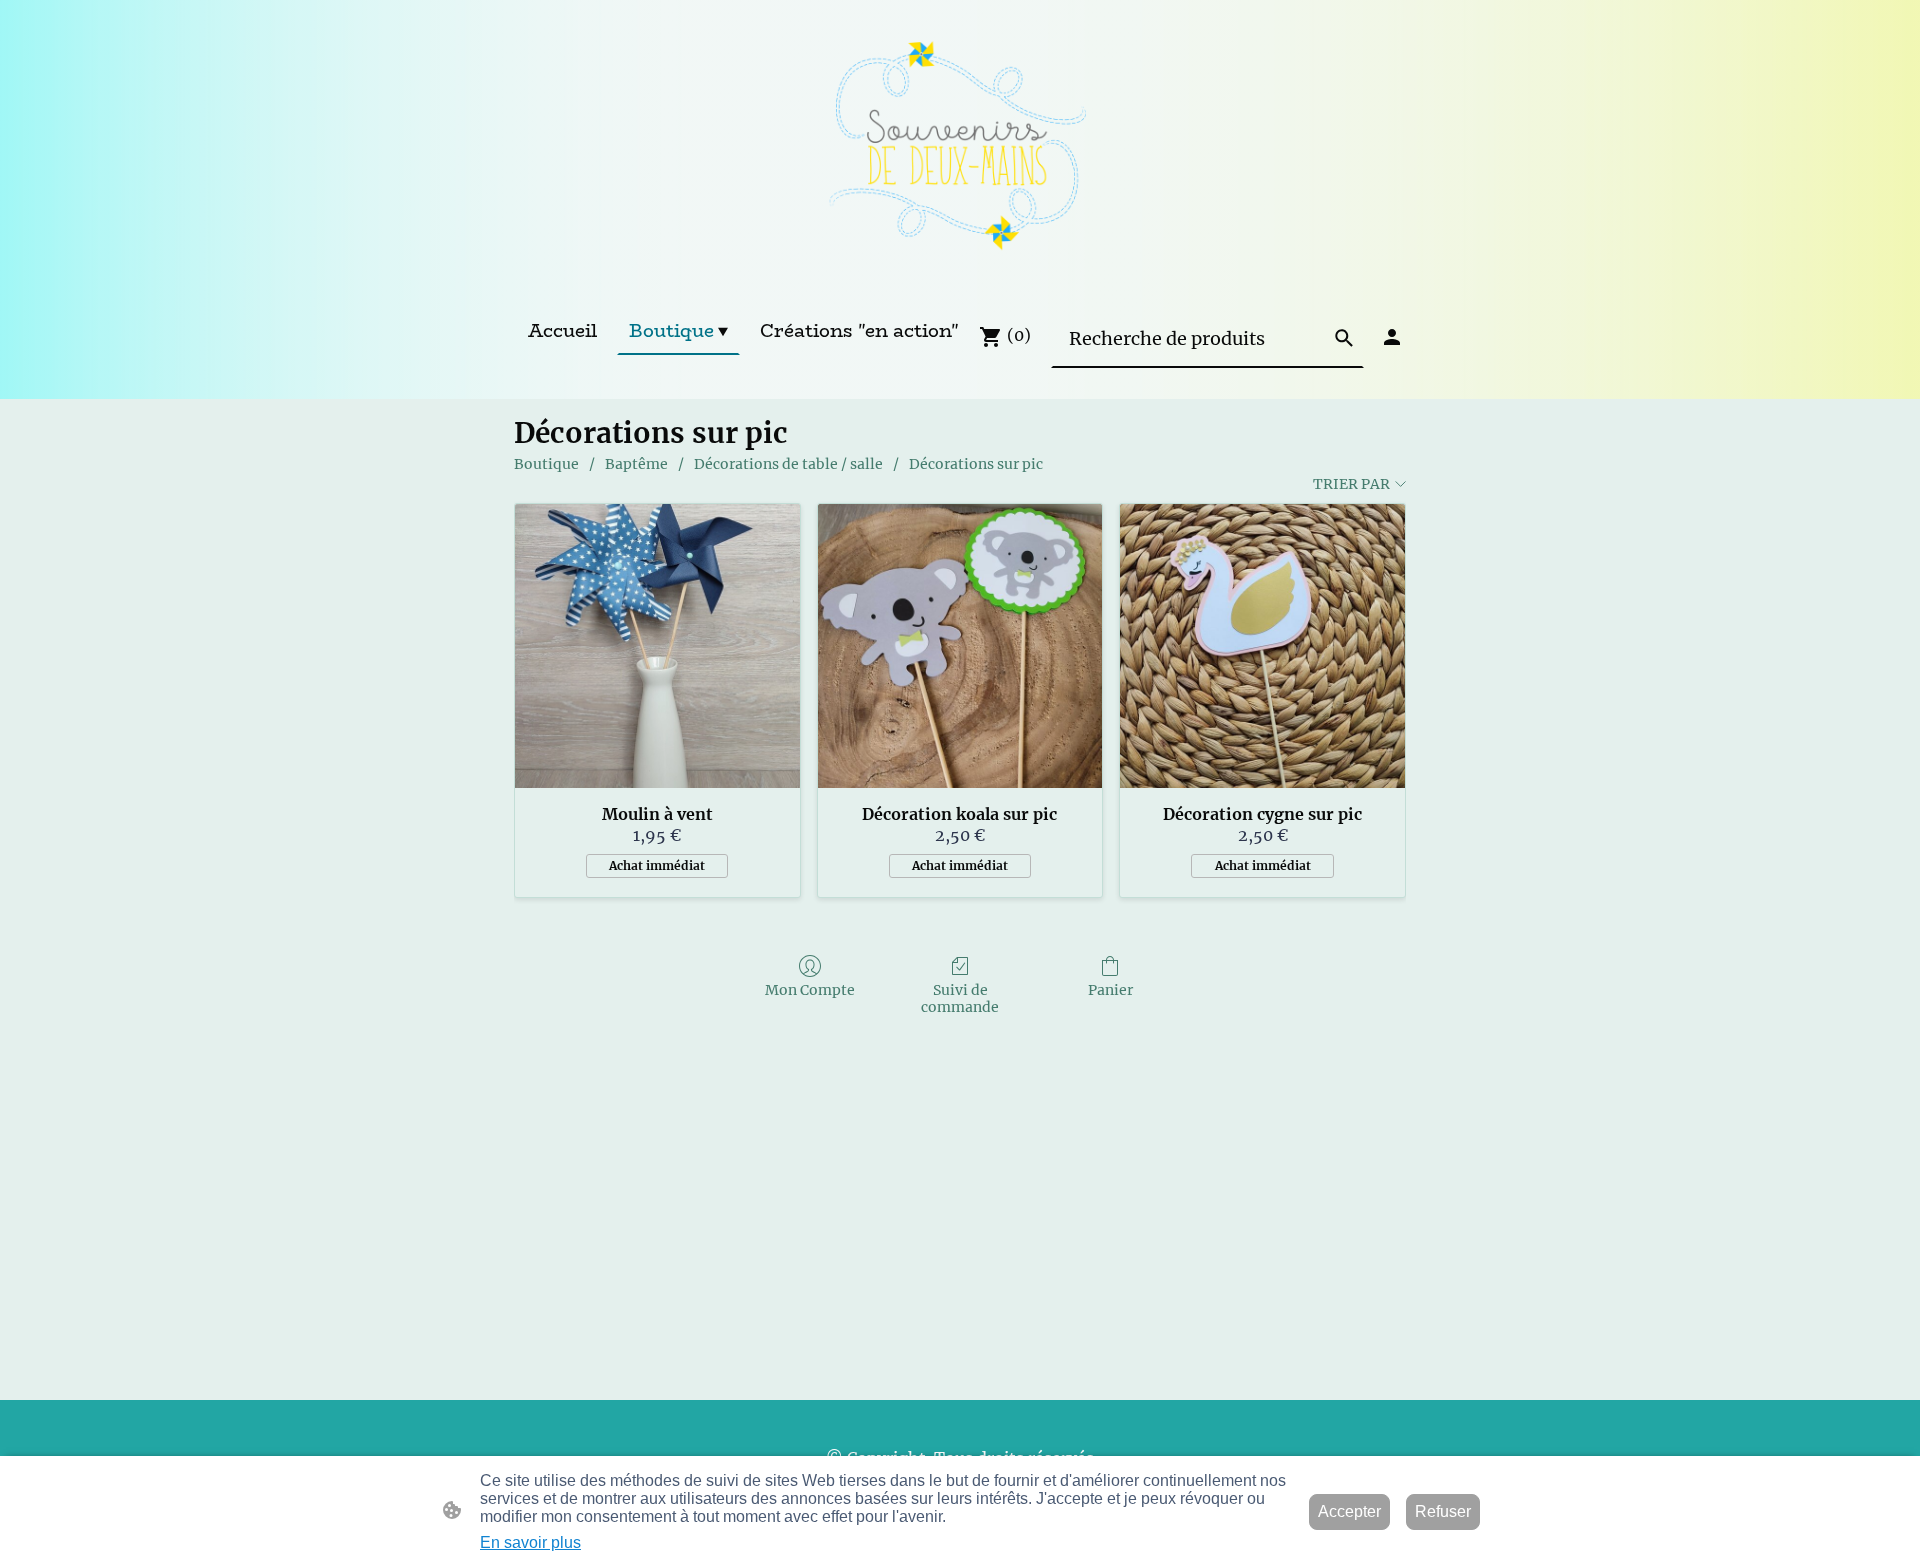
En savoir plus (530, 1542)
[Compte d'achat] (1392, 337)
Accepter (1349, 1511)
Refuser (1443, 1511)
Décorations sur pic (976, 464)
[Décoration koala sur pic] (960, 646)
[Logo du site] (959, 153)
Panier (1110, 990)
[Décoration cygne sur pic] (1262, 646)
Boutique (546, 464)
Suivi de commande (960, 998)
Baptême (636, 464)
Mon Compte (810, 990)
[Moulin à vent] (657, 646)
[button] (1344, 338)
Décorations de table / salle (788, 464)
